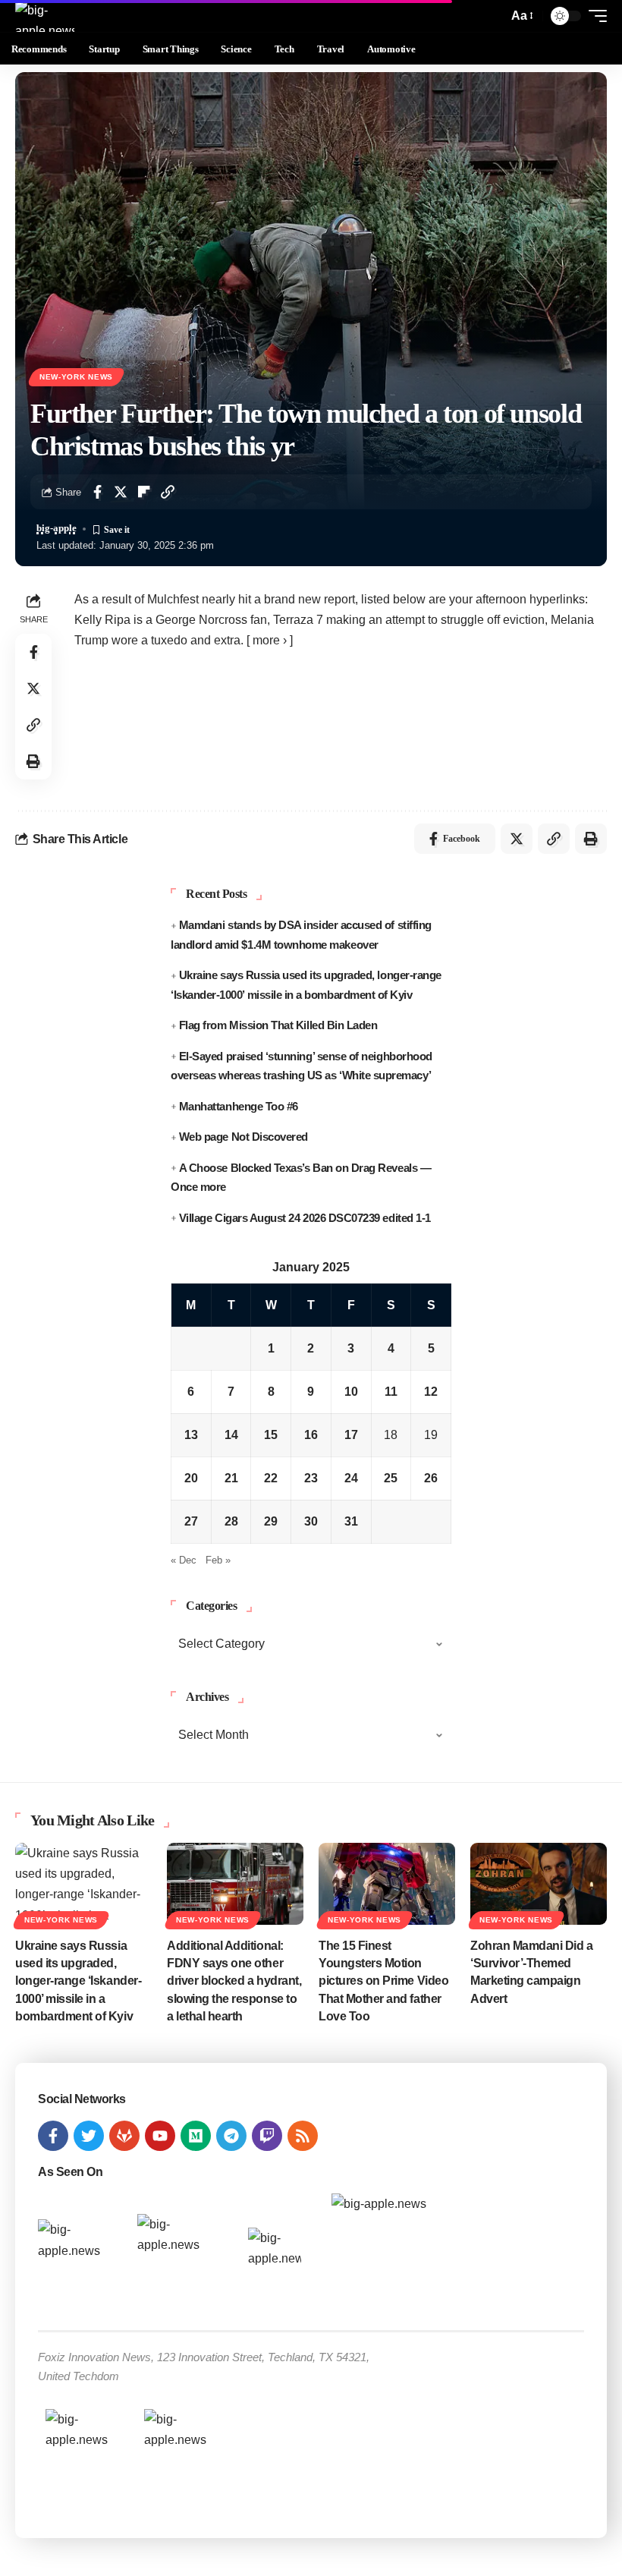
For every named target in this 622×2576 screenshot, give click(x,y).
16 (311, 1435)
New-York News (76, 377)
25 (391, 1478)
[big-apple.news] (45, 16)
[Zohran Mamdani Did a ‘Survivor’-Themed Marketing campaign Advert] (539, 1884)
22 (271, 1478)
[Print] (33, 761)
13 (191, 1435)
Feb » (218, 1560)
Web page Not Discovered (243, 1137)
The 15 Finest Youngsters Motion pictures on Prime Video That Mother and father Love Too (383, 1981)
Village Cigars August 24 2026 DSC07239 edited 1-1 (305, 1218)
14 (231, 1435)
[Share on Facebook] (97, 492)
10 (351, 1392)
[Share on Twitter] (121, 492)
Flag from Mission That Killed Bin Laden (278, 1025)
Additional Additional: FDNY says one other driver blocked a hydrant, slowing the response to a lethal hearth (234, 1981)
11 (391, 1392)
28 (231, 1521)
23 (311, 1478)
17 (351, 1435)
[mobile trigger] (594, 16)
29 (271, 1521)
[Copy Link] (168, 492)
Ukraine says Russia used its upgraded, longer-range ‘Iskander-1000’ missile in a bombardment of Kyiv (78, 1981)
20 (191, 1478)
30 (311, 1521)
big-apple (57, 528)
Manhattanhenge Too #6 (239, 1106)
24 (351, 1478)
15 (271, 1435)
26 (431, 1478)
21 (231, 1478)
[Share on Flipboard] (144, 492)
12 (431, 1392)
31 (351, 1521)
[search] (492, 16)
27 (191, 1521)
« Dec (184, 1560)
